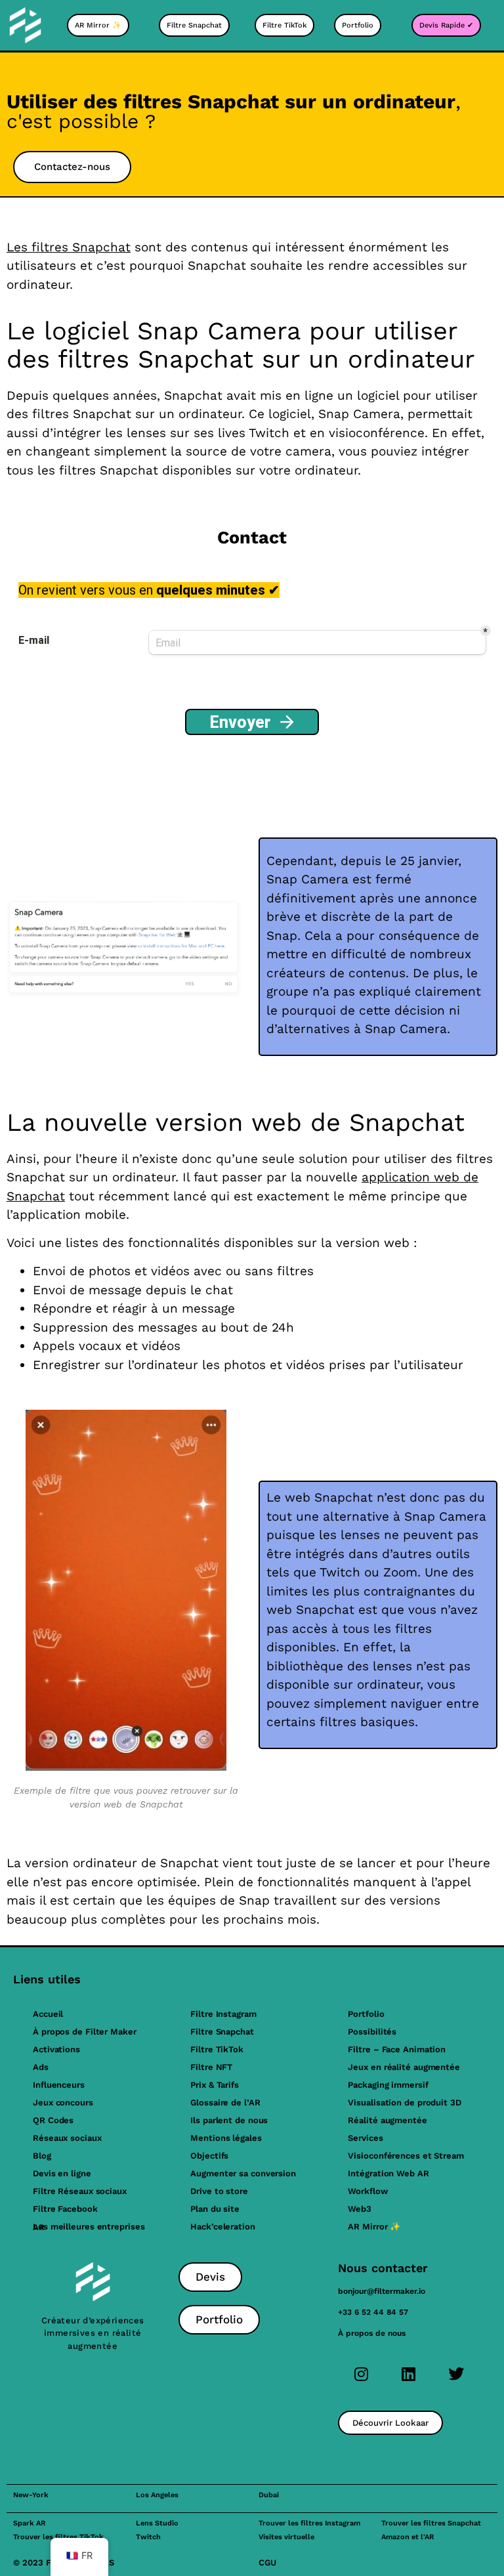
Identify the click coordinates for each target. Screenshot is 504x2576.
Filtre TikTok (217, 2049)
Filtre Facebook (65, 2209)
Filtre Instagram (223, 2014)
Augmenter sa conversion (243, 2173)
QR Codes (53, 2120)
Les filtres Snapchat (69, 247)
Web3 (360, 2209)
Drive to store (219, 2191)
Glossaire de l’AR (225, 2102)
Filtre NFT (211, 2067)
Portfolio (366, 2014)
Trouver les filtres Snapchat (431, 2523)
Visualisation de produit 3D (404, 2102)
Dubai (269, 2495)
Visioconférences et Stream (406, 2156)
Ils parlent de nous (229, 2120)
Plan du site (215, 2209)
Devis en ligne (62, 2173)
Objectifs (209, 2156)
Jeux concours (63, 2102)
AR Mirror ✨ (374, 2227)
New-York (31, 2495)
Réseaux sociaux (67, 2138)
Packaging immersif (388, 2085)
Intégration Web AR (388, 2173)
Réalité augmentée (387, 2120)
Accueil (48, 2014)
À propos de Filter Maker (85, 2032)
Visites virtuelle (286, 2537)
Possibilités (372, 2032)
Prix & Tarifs (215, 2085)
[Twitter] (456, 2374)
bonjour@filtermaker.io (382, 2291)
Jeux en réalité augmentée (404, 2067)
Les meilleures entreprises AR (89, 2227)
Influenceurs (59, 2085)
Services (365, 2138)
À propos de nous (372, 2333)
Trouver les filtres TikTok (58, 2537)
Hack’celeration (223, 2227)
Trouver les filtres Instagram (309, 2523)
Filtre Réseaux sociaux (80, 2191)
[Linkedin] (409, 2374)
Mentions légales (226, 2138)
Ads (41, 2067)
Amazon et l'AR (408, 2537)
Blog (42, 2156)
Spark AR (29, 2523)
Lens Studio (157, 2523)
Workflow (367, 2191)
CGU (267, 2563)
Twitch (148, 2537)
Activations (56, 2049)
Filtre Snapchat (222, 2032)
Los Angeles (157, 2495)
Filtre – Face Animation (397, 2049)
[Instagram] (362, 2374)
